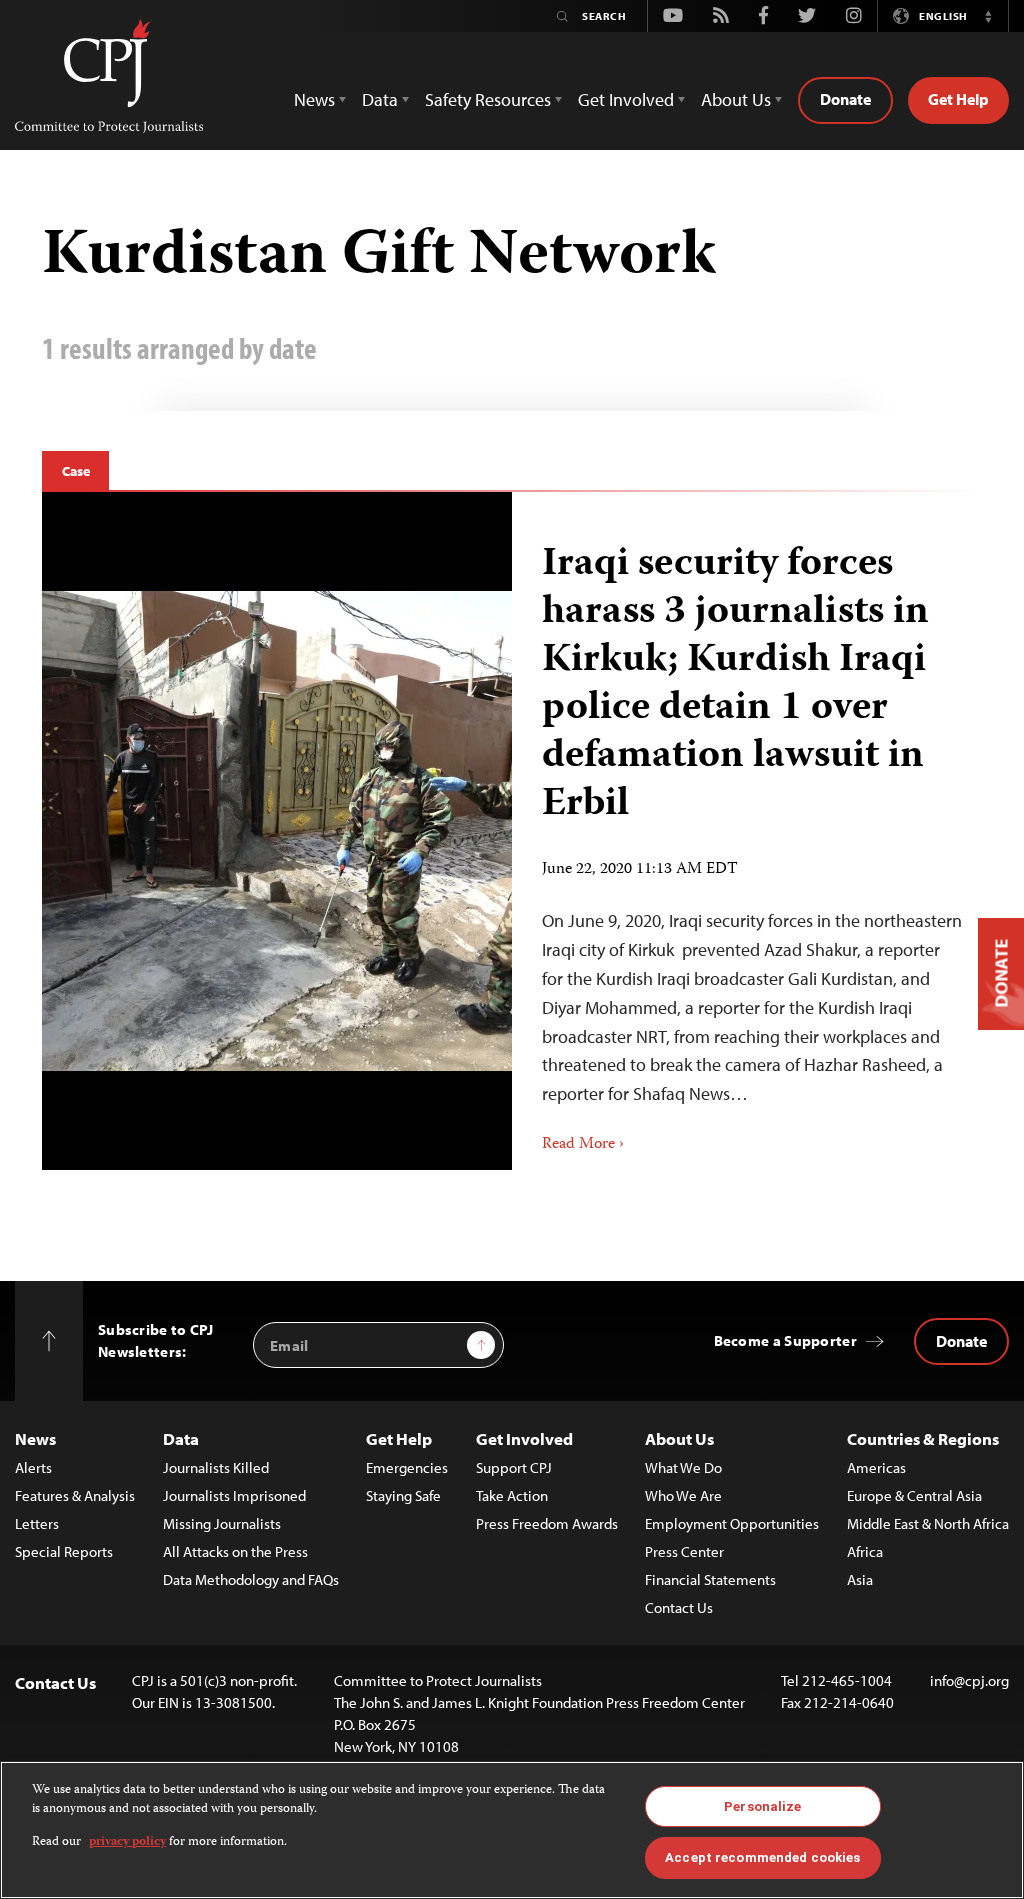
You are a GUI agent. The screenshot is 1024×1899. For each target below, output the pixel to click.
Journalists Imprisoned (234, 1495)
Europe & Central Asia (914, 1495)
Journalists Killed (216, 1467)
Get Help (958, 99)
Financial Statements (710, 1579)
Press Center (684, 1551)
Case (75, 471)
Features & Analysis (75, 1495)
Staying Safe (403, 1495)
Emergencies (407, 1467)
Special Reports (64, 1551)
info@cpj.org (969, 1680)
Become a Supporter (785, 1340)
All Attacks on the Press (235, 1551)
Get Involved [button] (626, 99)
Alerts (33, 1467)
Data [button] (380, 99)
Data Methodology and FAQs (251, 1579)
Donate (845, 99)
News (35, 1438)
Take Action (512, 1495)
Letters (37, 1523)
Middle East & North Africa (928, 1523)
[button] (988, 16)
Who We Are (683, 1495)
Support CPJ (514, 1467)
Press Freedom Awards (547, 1523)
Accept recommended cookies (762, 1857)
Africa (865, 1551)
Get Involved (524, 1438)
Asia (860, 1579)
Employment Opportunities (732, 1523)
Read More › (583, 1145)
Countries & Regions (923, 1438)
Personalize (762, 1806)
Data (181, 1438)
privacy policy (127, 1842)
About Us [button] (736, 99)
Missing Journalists (222, 1523)
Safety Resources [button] (488, 99)
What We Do (683, 1467)
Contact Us (679, 1607)
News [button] (314, 99)
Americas (876, 1467)
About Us (679, 1438)
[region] (512, 1830)
